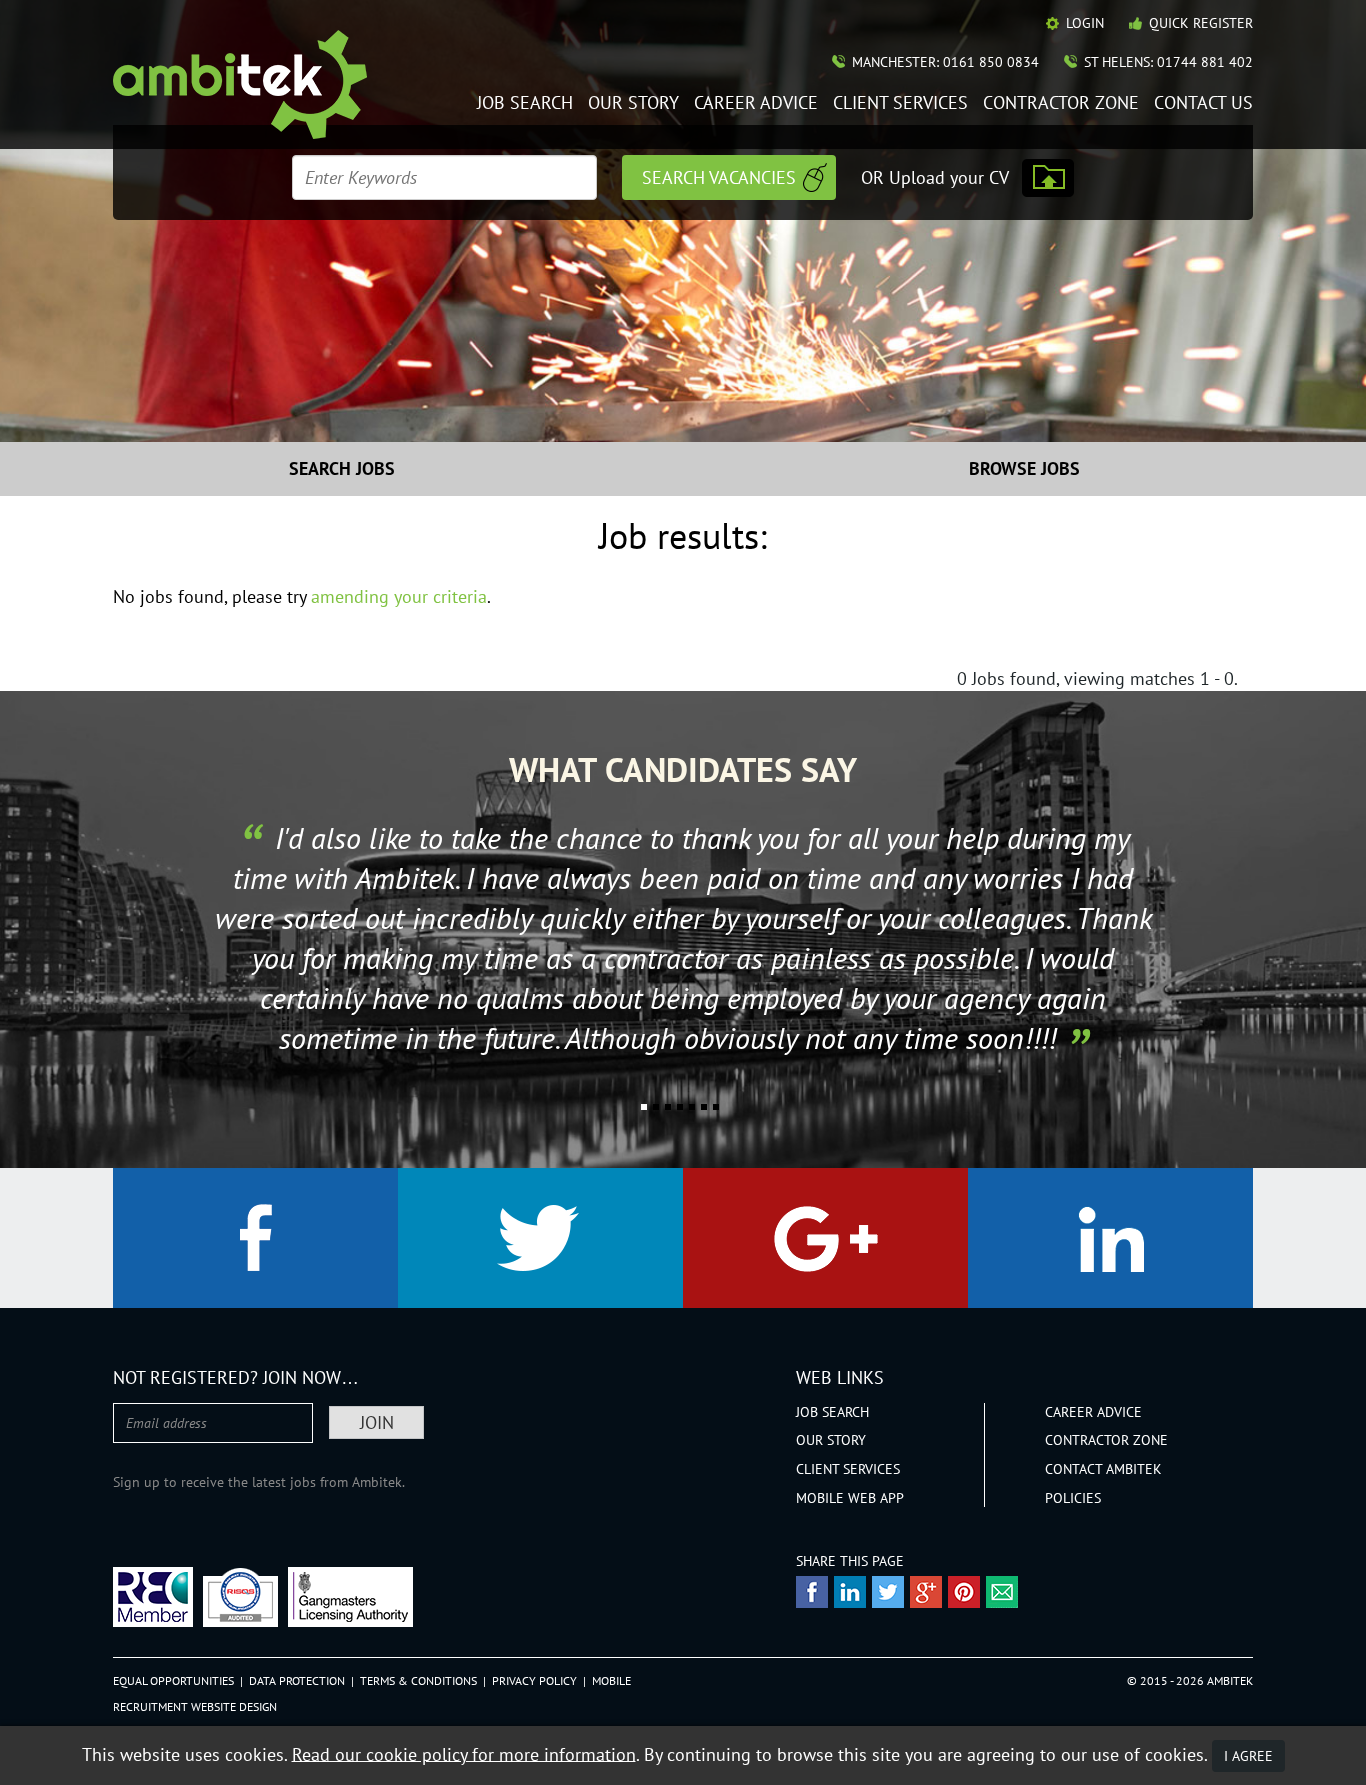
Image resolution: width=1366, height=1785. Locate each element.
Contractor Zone (1061, 103)
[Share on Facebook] (812, 1592)
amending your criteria (399, 596)
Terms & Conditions (418, 1680)
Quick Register (1201, 23)
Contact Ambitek (1103, 1469)
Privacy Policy (534, 1680)
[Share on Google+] (926, 1592)
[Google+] (825, 1238)
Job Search (525, 103)
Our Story (633, 103)
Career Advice (756, 103)
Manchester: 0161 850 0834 (945, 62)
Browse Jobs (1024, 468)
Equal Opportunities (173, 1680)
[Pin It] (964, 1592)
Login (1085, 23)
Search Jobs (342, 468)
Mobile (611, 1680)
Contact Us (1203, 103)
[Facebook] (255, 1238)
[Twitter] (540, 1238)
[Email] (1002, 1592)
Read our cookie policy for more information (464, 1753)
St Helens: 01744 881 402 (1168, 62)
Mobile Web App (850, 1498)
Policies (1073, 1498)
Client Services (900, 103)
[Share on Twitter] (888, 1592)
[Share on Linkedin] (850, 1592)
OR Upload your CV (935, 177)
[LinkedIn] (1110, 1238)
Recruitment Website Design (195, 1706)
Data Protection (297, 1680)
